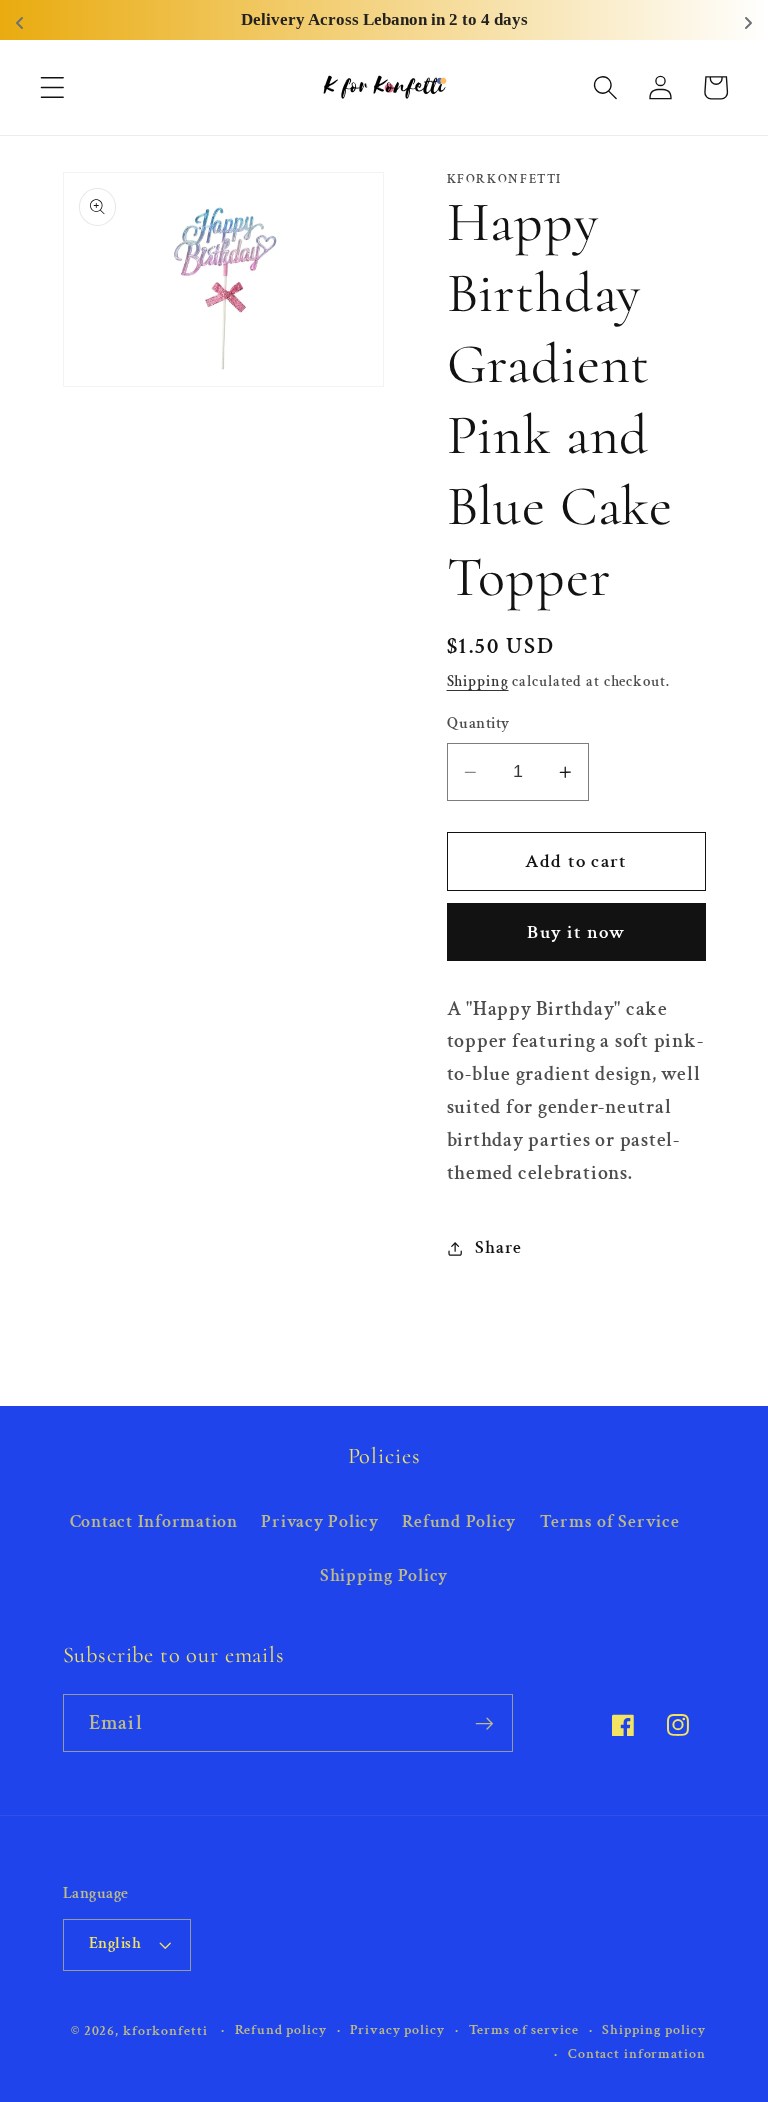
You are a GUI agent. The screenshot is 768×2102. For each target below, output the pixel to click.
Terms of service (524, 2030)
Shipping (478, 681)
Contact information (637, 2054)
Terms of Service (610, 1521)
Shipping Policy (384, 1575)
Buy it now (576, 932)
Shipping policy (653, 2030)
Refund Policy (459, 1521)
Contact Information (154, 1521)
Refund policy (280, 2030)
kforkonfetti (165, 2031)
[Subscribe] (484, 1723)
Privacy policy (397, 2030)
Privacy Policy (320, 1521)
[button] (52, 87)
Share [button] (498, 1247)
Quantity (478, 723)
